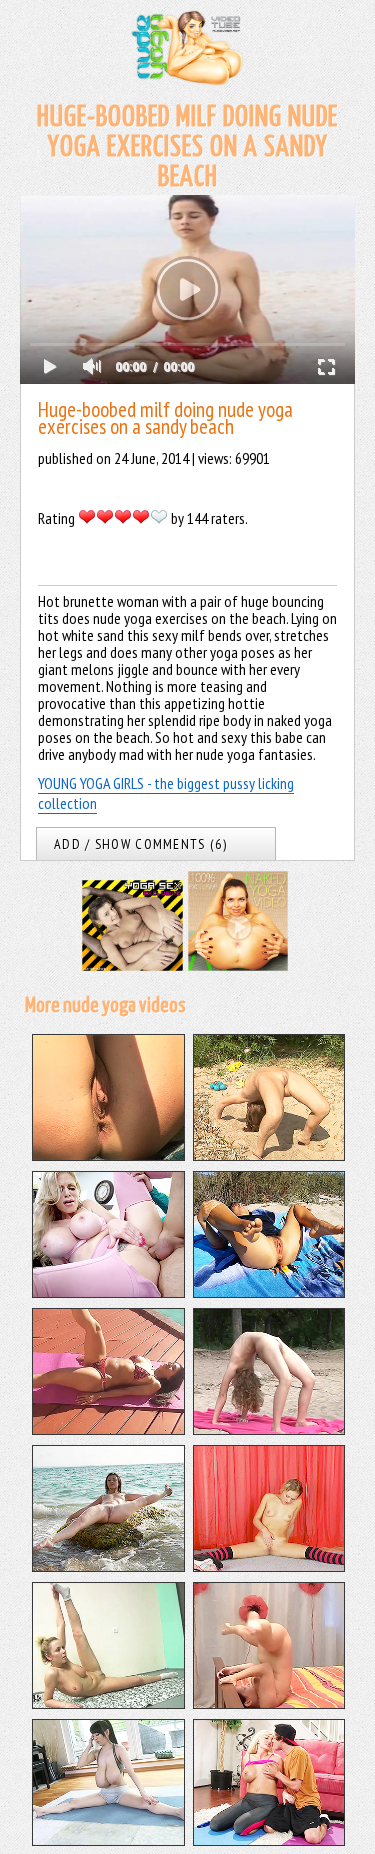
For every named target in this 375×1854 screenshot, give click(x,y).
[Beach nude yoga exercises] (269, 1429)
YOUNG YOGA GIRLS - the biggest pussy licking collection (166, 793)
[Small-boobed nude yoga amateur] (269, 1566)
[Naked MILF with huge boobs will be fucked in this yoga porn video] (108, 1292)
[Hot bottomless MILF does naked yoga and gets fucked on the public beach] (269, 1292)
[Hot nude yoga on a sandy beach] (108, 1155)
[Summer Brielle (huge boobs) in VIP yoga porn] (269, 1840)
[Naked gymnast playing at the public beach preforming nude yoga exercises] (108, 1566)
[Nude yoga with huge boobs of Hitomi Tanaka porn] (108, 1840)
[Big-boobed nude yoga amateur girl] (108, 1703)
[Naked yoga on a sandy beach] (269, 1155)
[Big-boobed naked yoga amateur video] (269, 1703)
